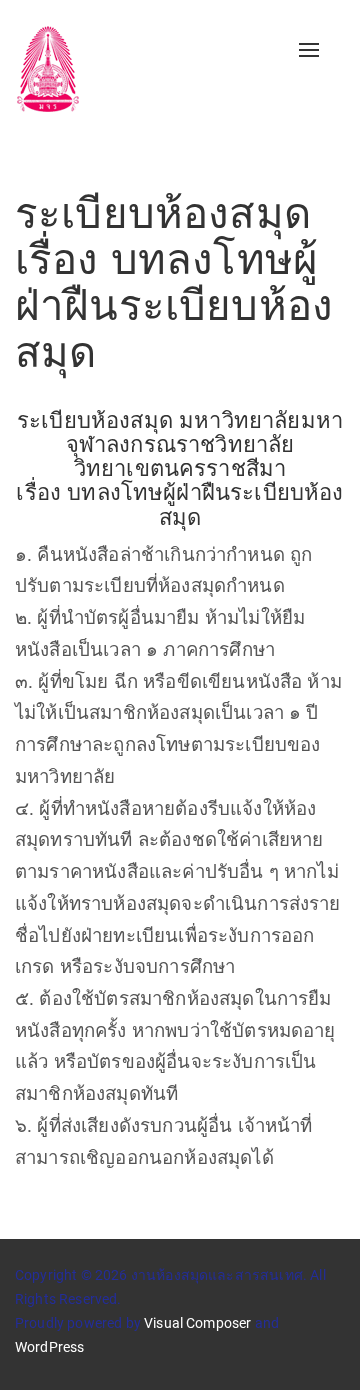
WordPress (49, 1347)
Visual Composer (197, 1323)
